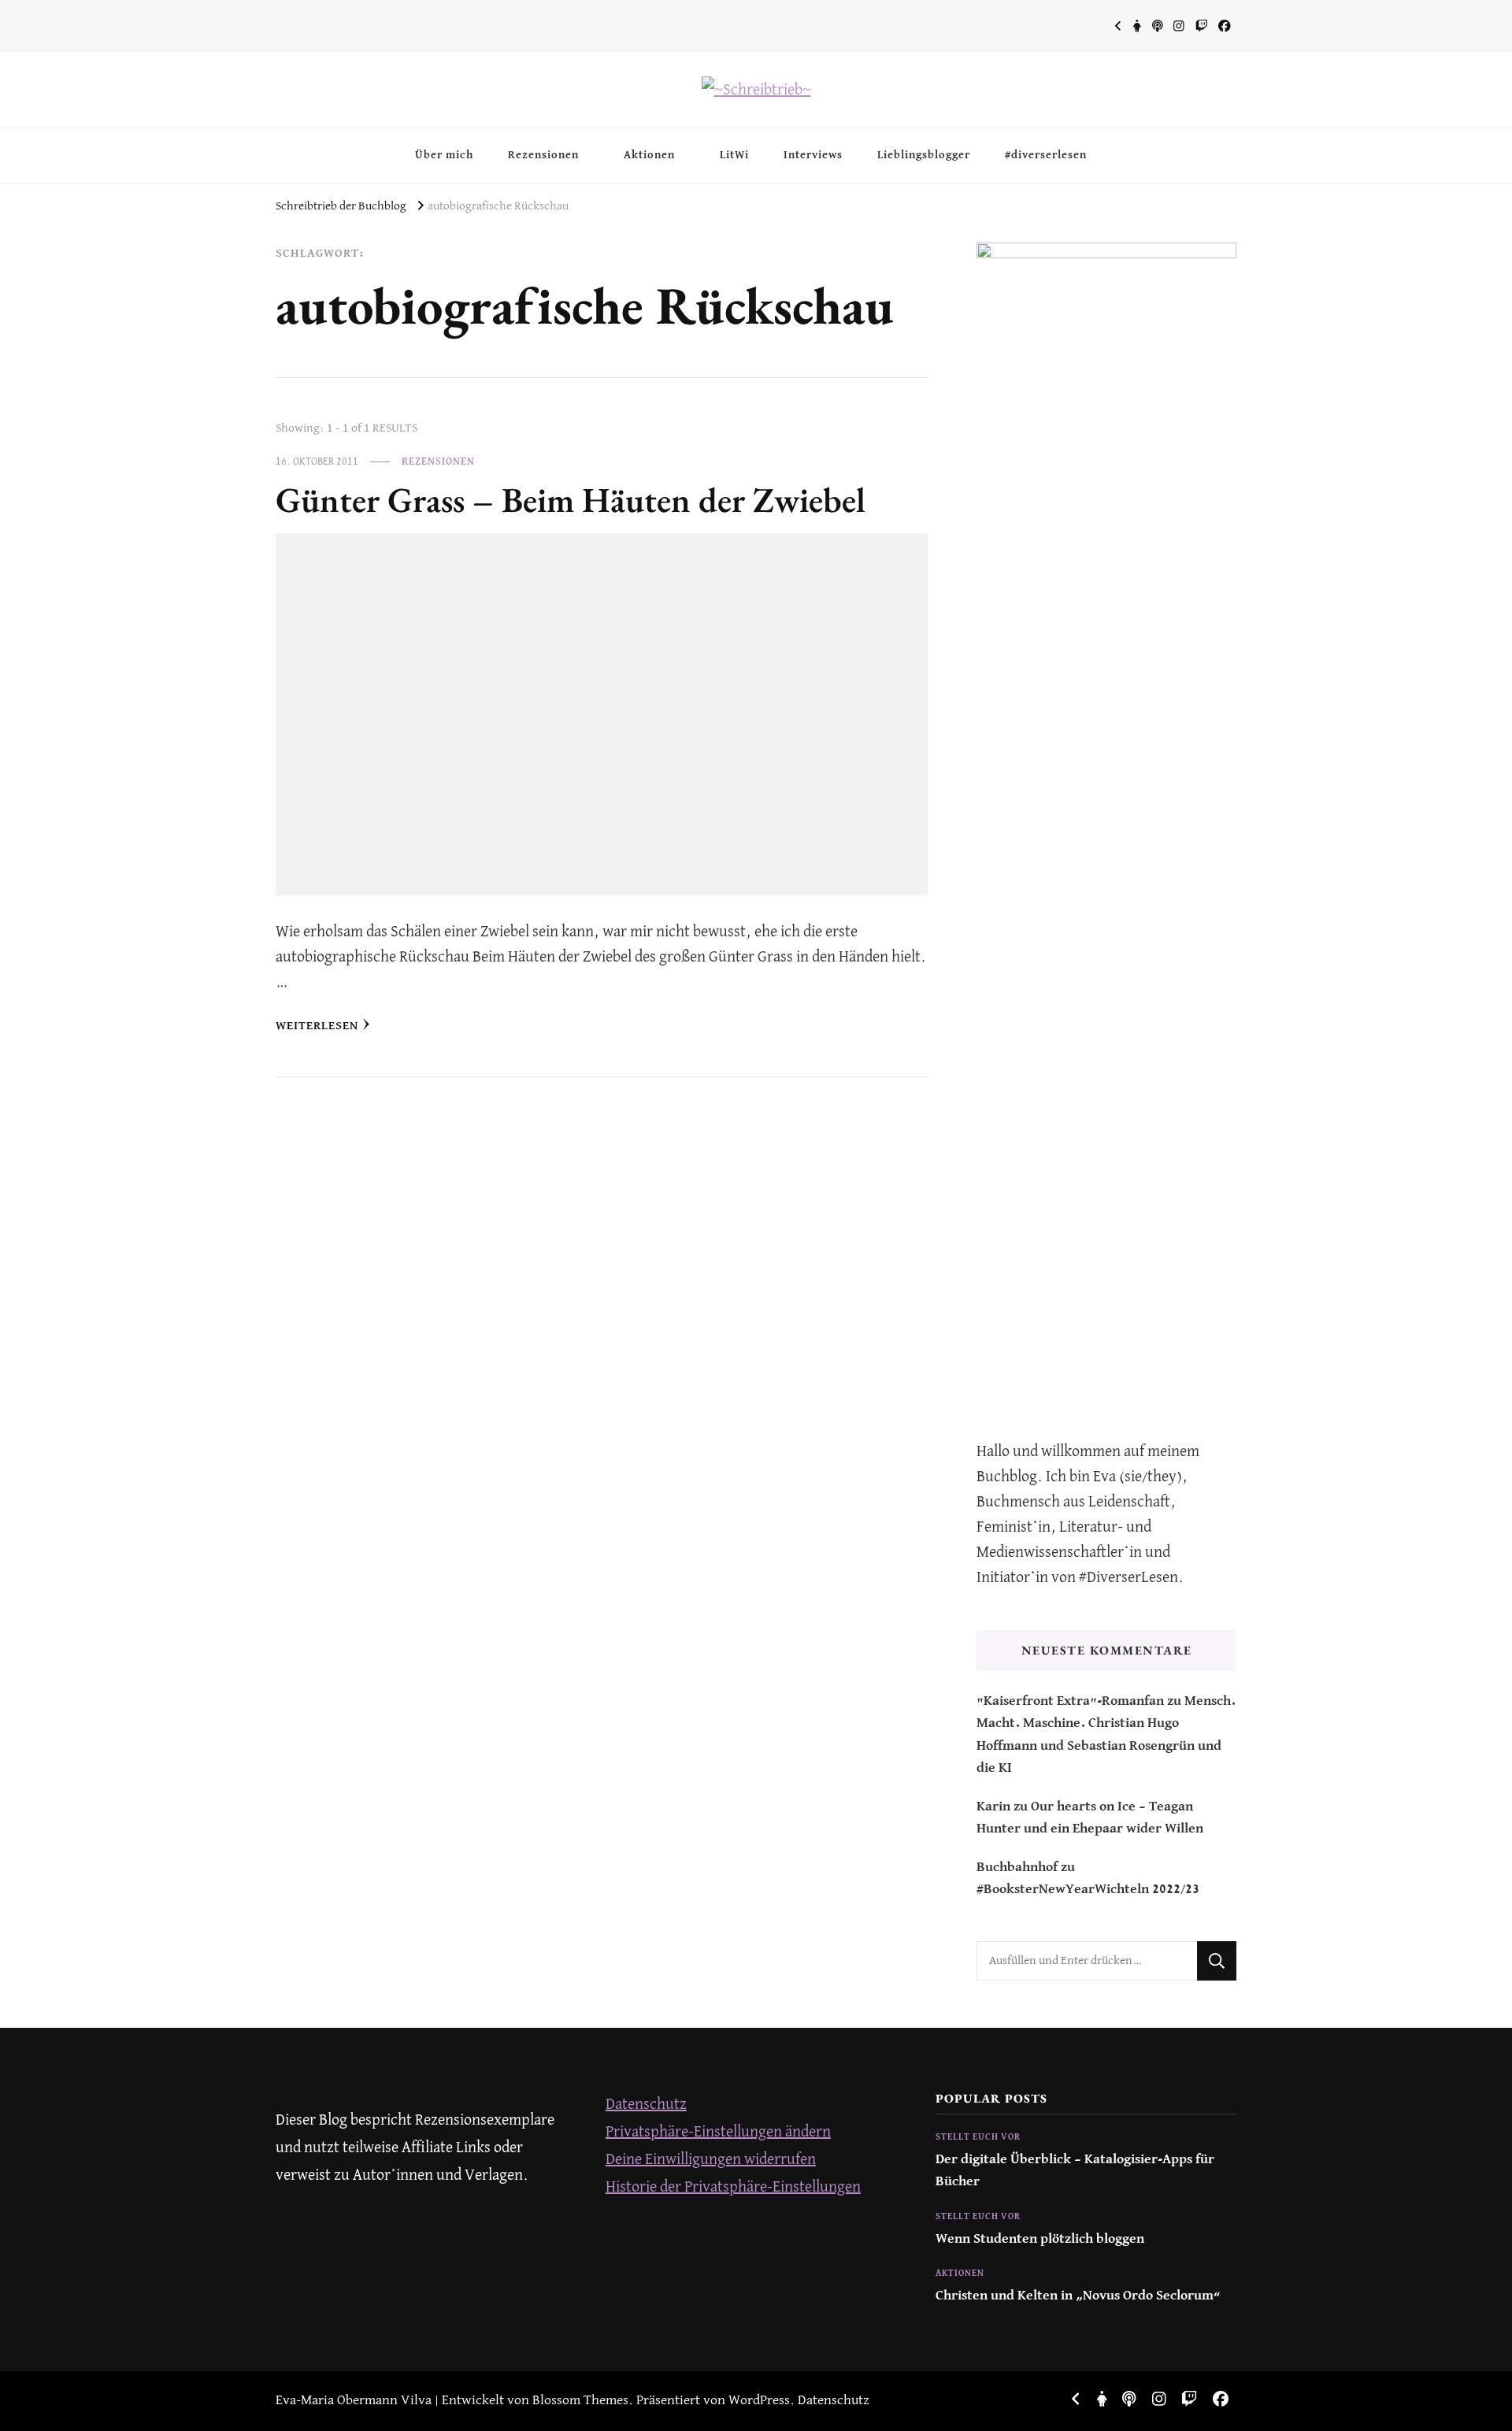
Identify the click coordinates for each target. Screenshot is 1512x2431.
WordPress (759, 2401)
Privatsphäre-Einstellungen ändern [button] (718, 2132)
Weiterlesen (317, 1026)
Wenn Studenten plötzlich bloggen (1040, 2239)
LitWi (734, 155)
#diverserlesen (1046, 155)
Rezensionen (543, 155)
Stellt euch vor (978, 2137)
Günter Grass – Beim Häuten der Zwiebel (571, 499)
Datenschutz (646, 2105)
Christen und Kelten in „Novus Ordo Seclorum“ (1078, 2296)
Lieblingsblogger (924, 155)
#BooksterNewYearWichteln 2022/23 (1088, 1890)
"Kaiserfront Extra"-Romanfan (1070, 1701)
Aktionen (649, 155)
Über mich (444, 155)
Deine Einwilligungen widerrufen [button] (711, 2160)
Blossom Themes (580, 2401)
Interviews (813, 155)
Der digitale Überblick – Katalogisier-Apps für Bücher (1075, 2171)
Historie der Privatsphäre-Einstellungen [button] (733, 2187)
